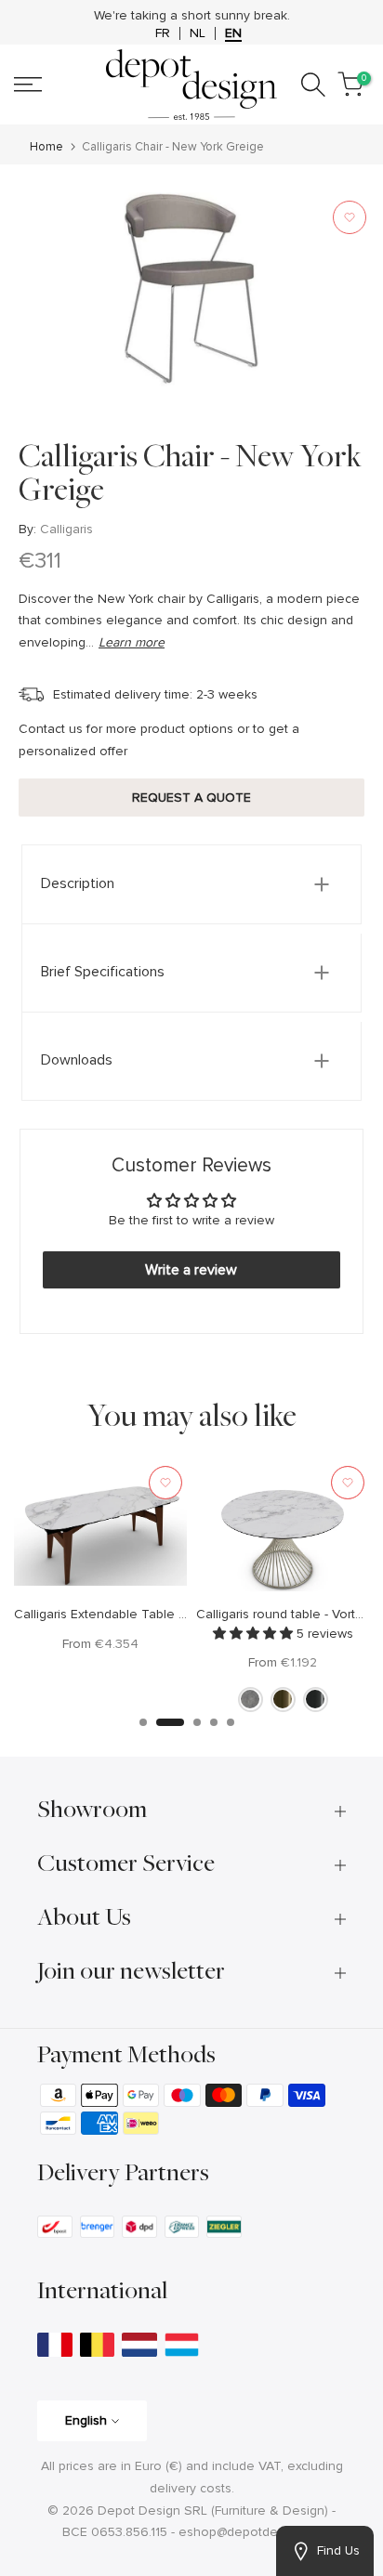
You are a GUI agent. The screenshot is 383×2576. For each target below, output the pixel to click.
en (233, 33)
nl (198, 33)
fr (163, 33)
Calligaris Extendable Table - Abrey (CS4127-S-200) (165, 1614)
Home (46, 147)
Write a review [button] (191, 1270)
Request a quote (191, 798)
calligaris (66, 529)
